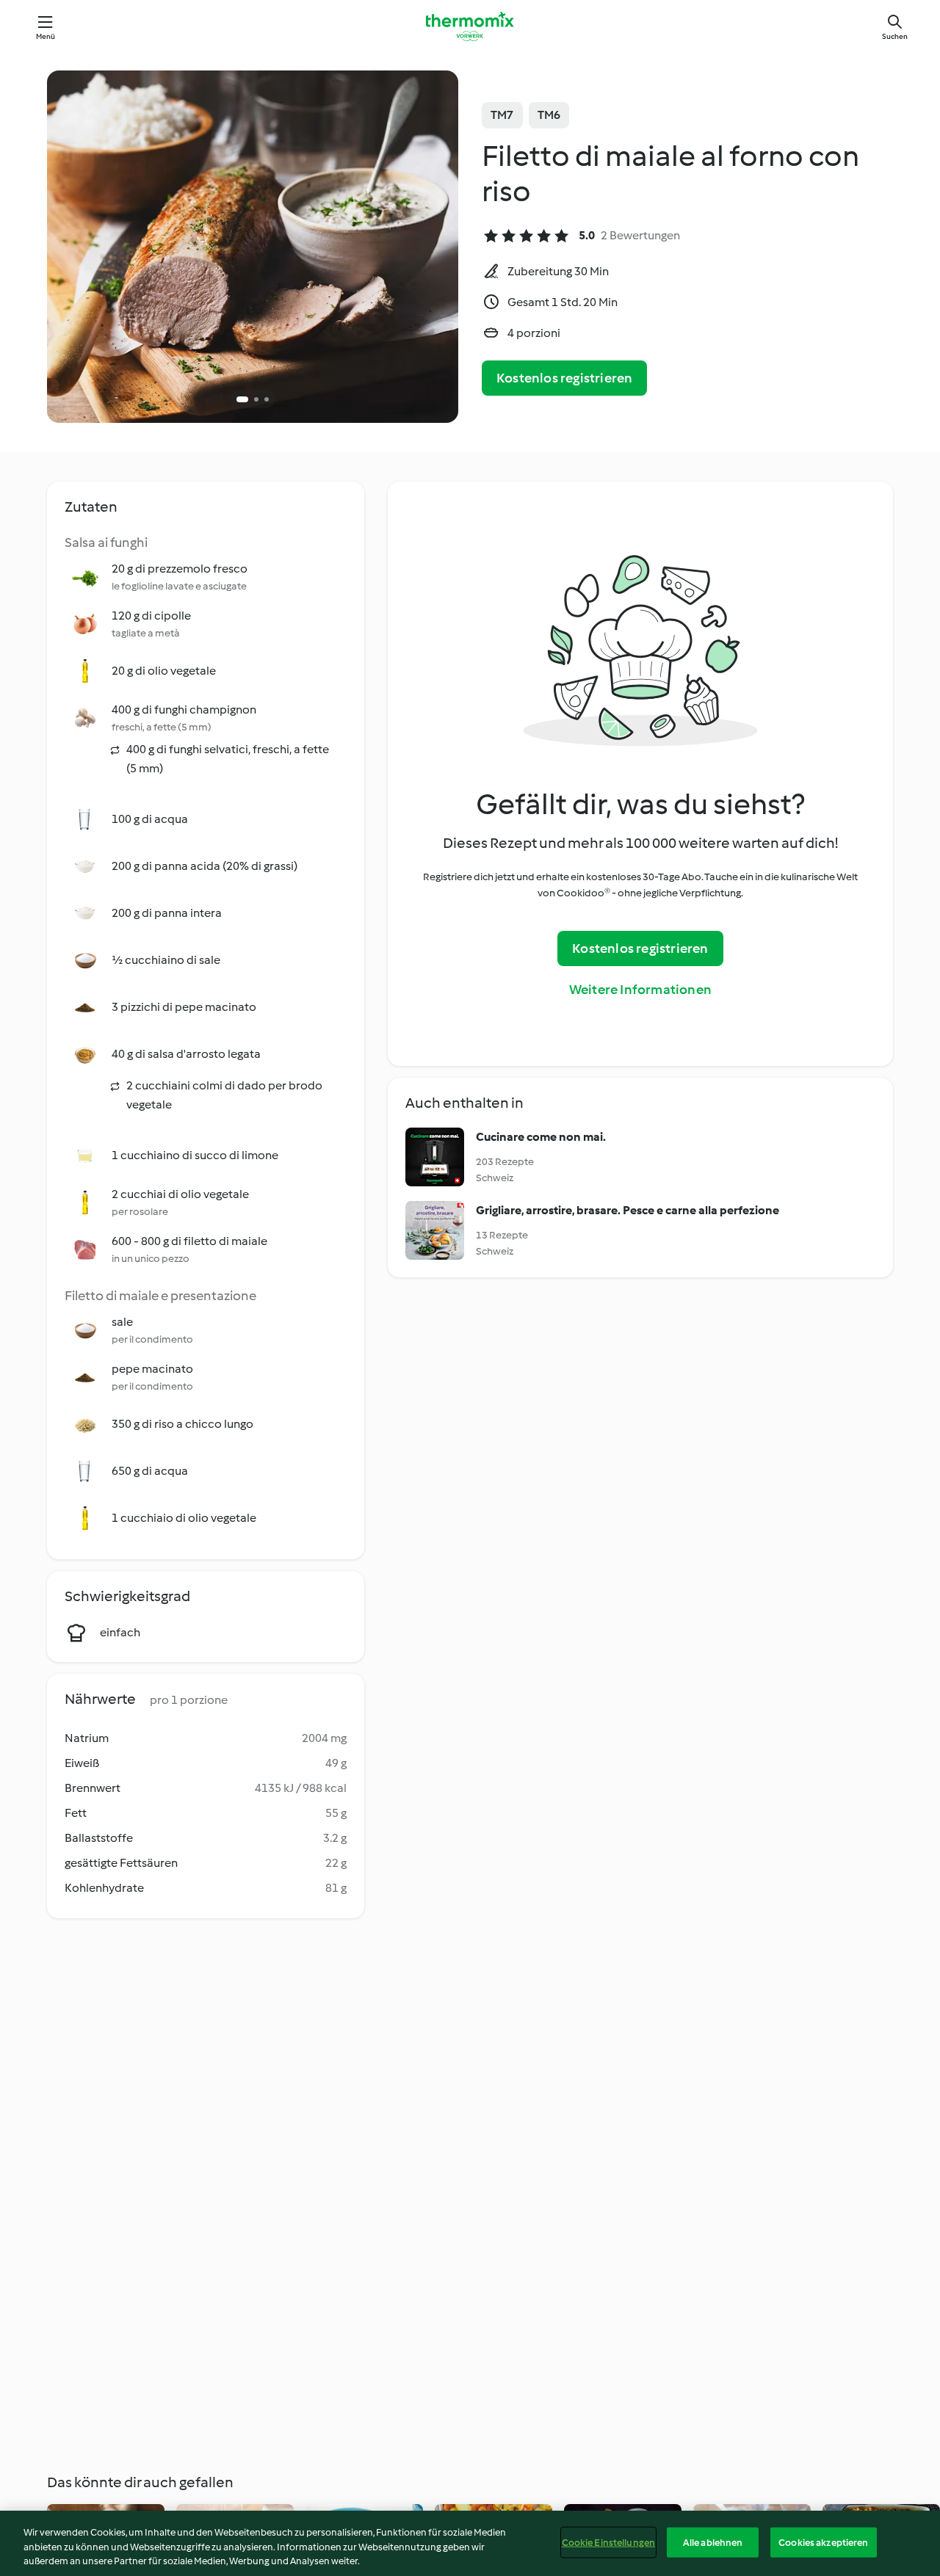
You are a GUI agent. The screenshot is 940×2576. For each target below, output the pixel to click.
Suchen (895, 36)
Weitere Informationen (640, 990)
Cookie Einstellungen (609, 2542)
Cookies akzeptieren (823, 2542)
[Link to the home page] (470, 26)
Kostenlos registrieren (564, 378)
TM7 (502, 115)
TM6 (549, 115)
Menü (46, 36)
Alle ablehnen (713, 2542)
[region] (470, 2543)
